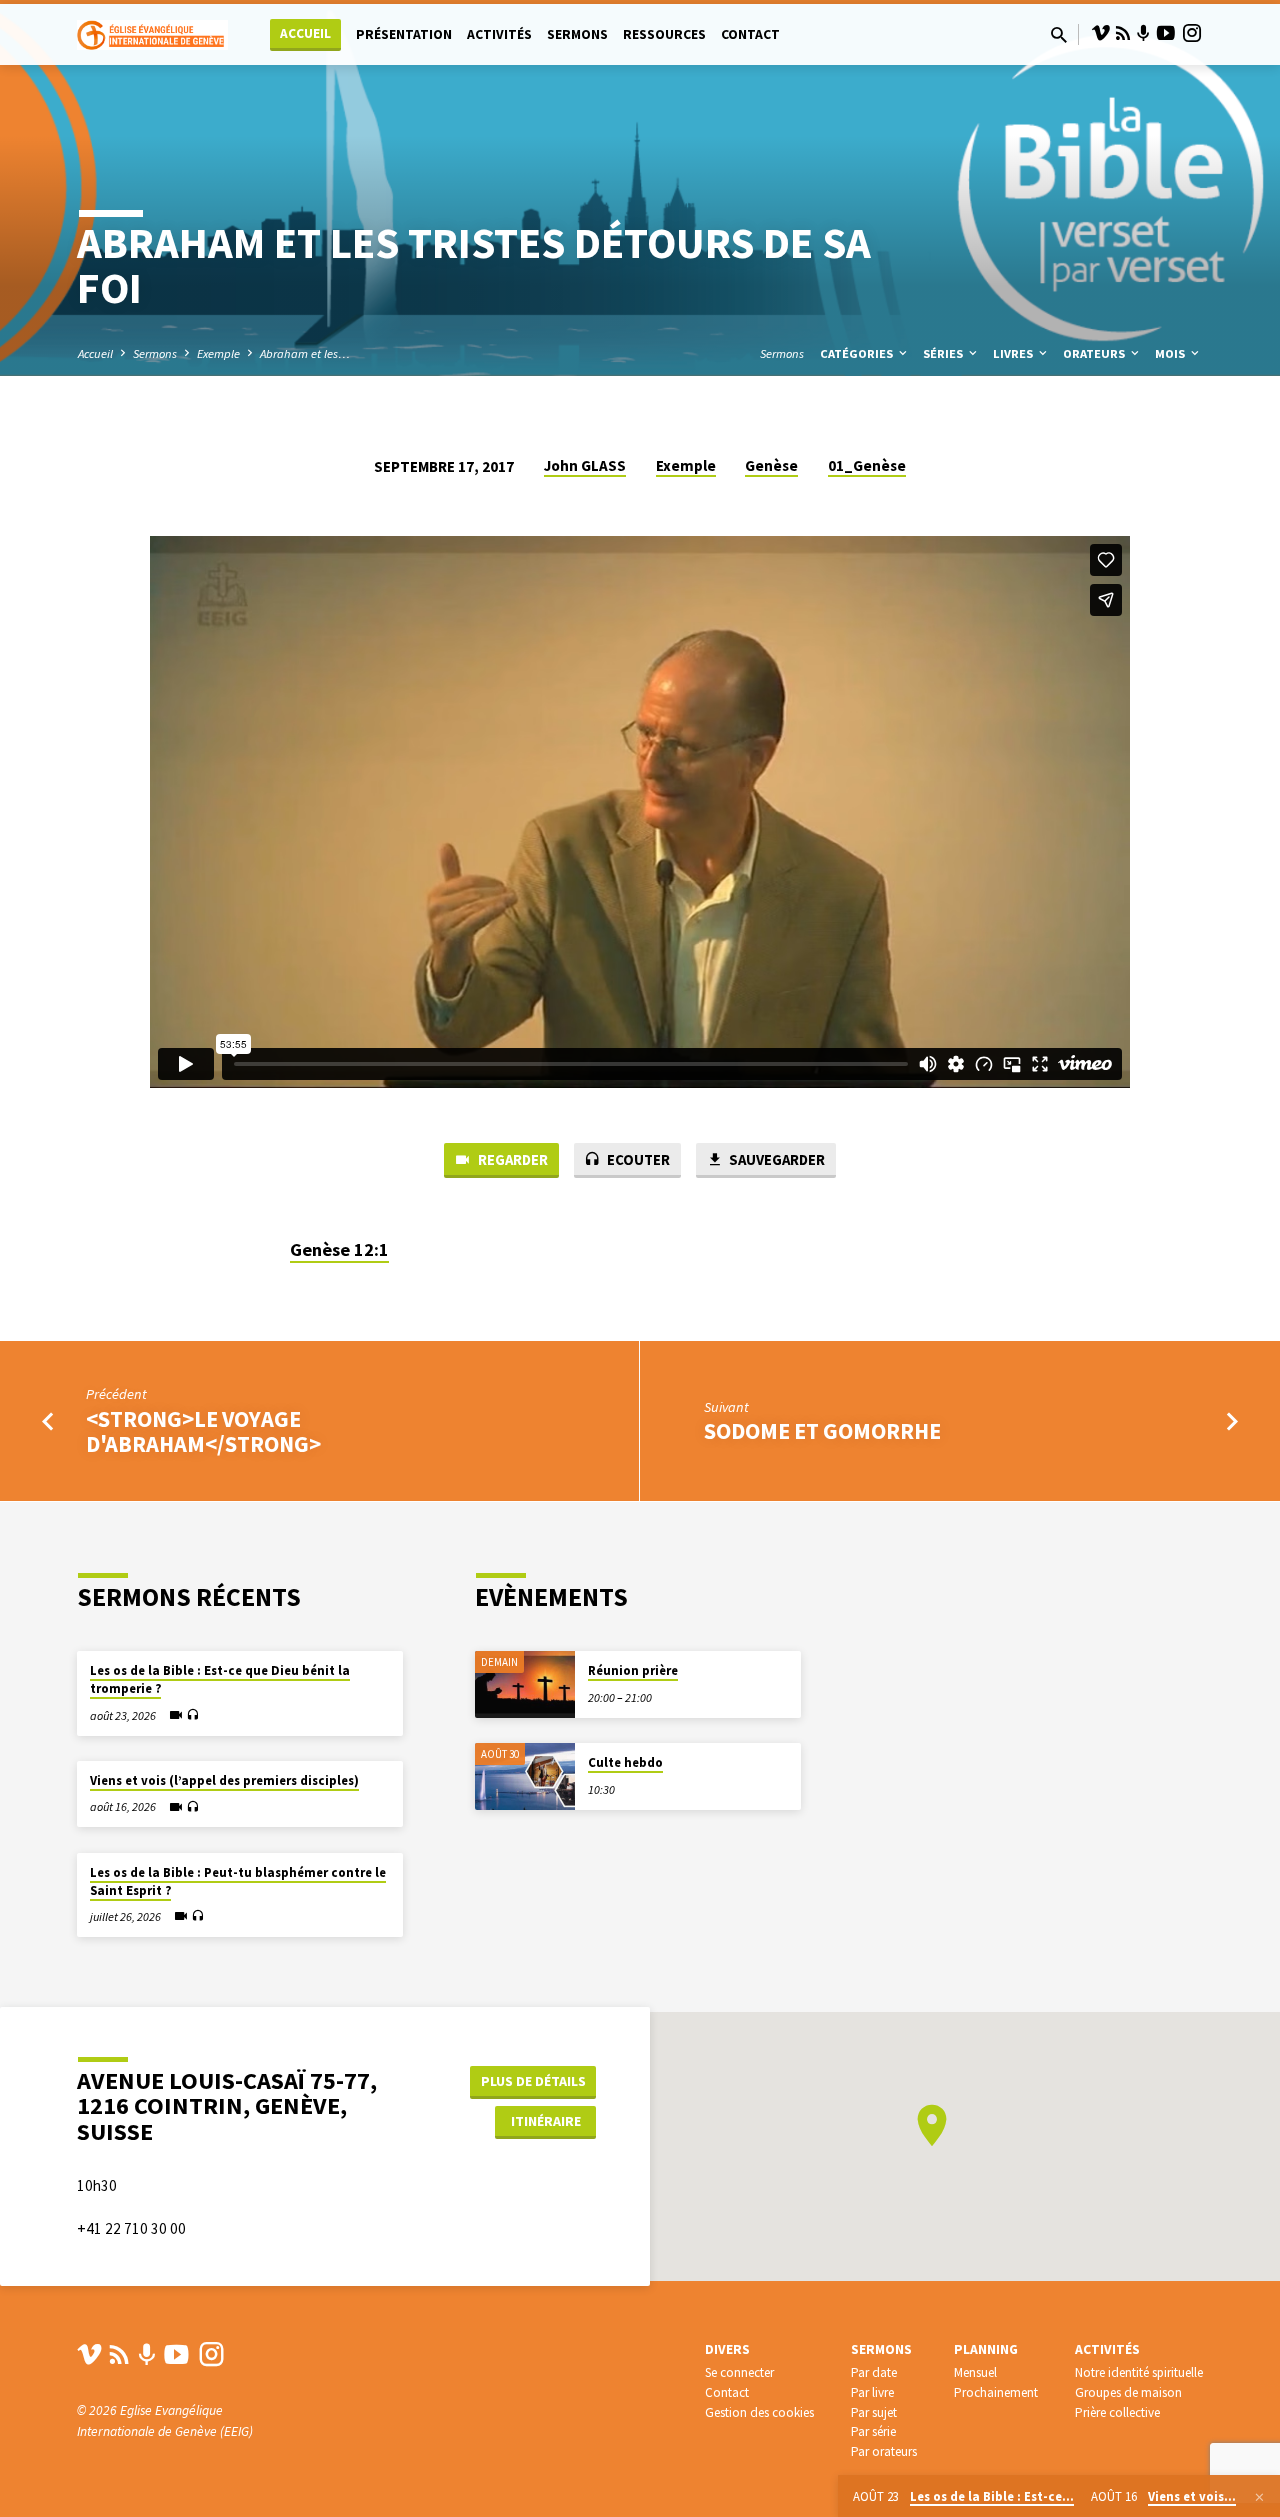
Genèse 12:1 (339, 1249)
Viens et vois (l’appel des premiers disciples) (224, 1780)
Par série (873, 2431)
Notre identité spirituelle (1139, 2372)
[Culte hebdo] (525, 1776)
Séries (944, 353)
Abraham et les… (305, 353)
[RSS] (1123, 33)
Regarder (511, 1159)
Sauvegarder (775, 1159)
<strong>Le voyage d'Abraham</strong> (203, 1431)
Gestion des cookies (759, 2412)
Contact (750, 34)
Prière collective (1117, 2412)
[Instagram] (1192, 33)
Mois (1171, 353)
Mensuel (975, 2372)
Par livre (872, 2392)
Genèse (771, 465)
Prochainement (996, 2392)
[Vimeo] (1101, 33)
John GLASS (585, 465)
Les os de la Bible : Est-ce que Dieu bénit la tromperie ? (220, 1679)
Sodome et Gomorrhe (822, 1431)
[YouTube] (1166, 33)
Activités (499, 34)
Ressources (664, 34)
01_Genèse (867, 465)
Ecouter (637, 1159)
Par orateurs (884, 2451)
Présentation (404, 34)
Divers (727, 2349)
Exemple (218, 353)
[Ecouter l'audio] (192, 1715)
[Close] (1259, 2497)
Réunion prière (633, 1670)
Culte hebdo (625, 1762)
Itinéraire (546, 2121)
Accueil (305, 33)
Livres (1014, 353)
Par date (874, 2372)
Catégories (858, 353)
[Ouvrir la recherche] (1059, 35)
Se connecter (739, 2372)
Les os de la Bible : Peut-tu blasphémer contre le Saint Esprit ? (238, 1881)
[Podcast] (1143, 34)
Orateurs (1095, 353)
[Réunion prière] (525, 1684)
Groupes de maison (1128, 2392)
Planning (986, 2349)
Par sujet (874, 2412)
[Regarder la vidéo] (176, 1715)
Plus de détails (533, 2081)
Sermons (577, 34)
